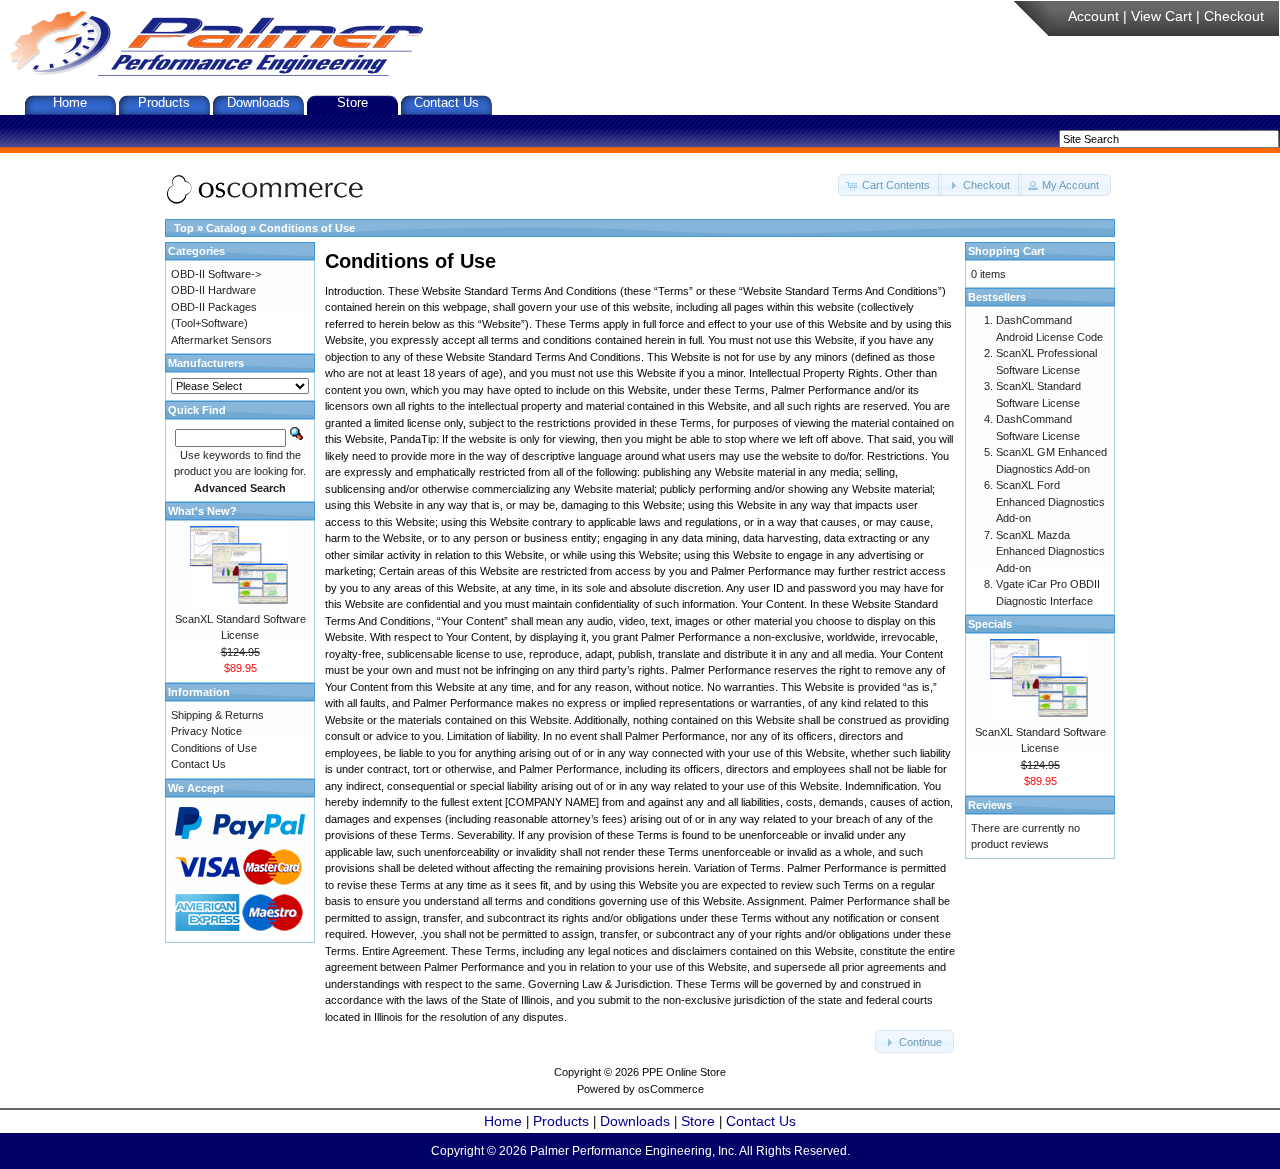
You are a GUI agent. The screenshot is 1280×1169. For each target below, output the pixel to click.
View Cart (1161, 16)
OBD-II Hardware (213, 290)
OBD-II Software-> (216, 274)
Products (164, 102)
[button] (890, 185)
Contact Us (446, 102)
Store (352, 102)
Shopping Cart (1006, 251)
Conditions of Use (307, 228)
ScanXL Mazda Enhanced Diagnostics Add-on (1050, 551)
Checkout (1234, 16)
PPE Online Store (684, 1072)
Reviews (990, 805)
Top (184, 228)
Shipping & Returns (217, 715)
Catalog (226, 228)
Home (70, 102)
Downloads (258, 102)
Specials (990, 624)
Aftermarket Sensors (221, 340)
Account (1093, 16)
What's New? (202, 511)
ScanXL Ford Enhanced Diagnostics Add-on (1050, 501)
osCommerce (671, 1089)
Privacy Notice (206, 731)
